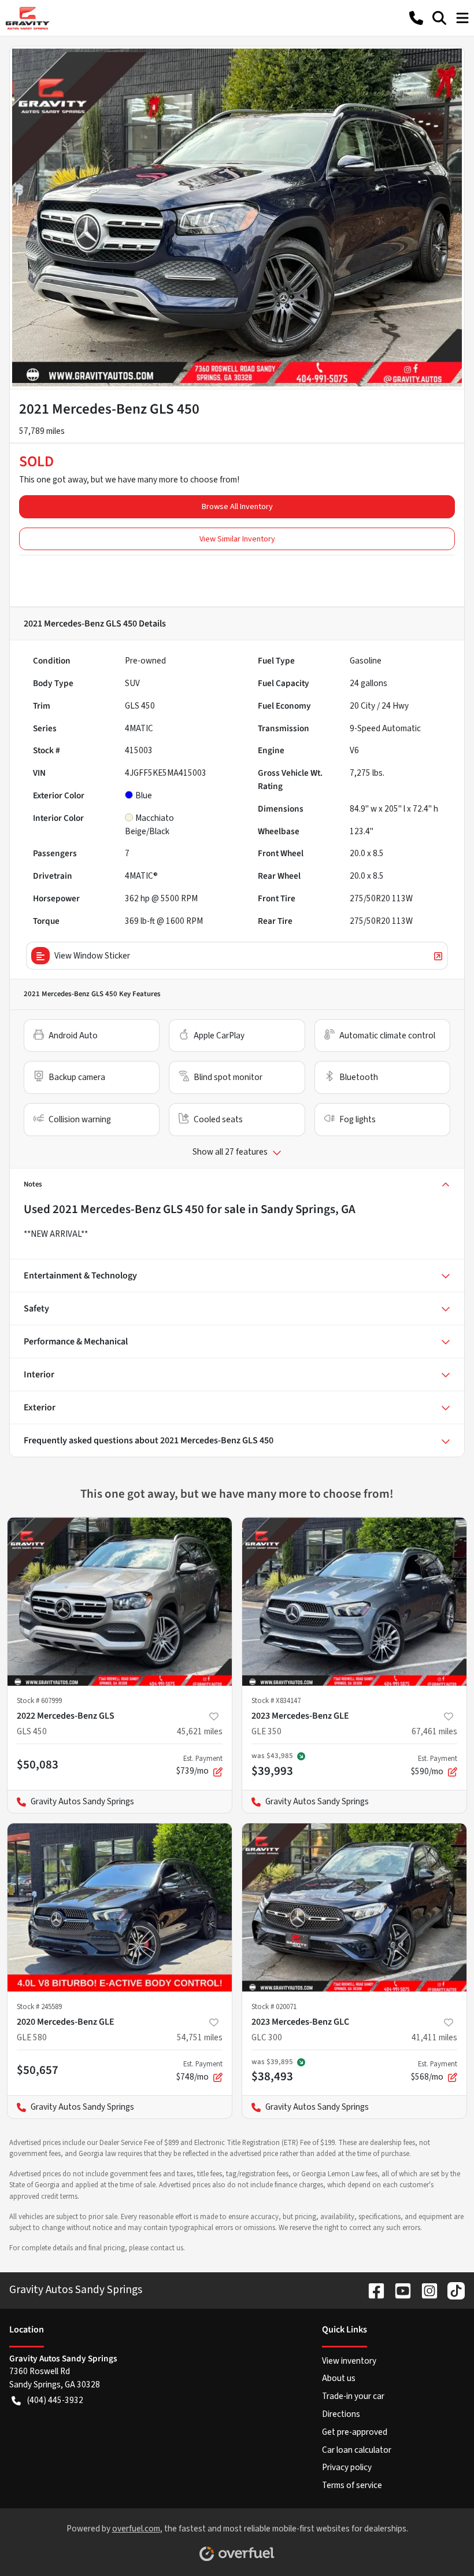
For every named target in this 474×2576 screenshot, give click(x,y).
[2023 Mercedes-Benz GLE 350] (354, 1602)
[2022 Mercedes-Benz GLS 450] (120, 1602)
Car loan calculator (357, 2450)
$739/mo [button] (199, 1766)
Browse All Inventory (237, 506)
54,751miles (200, 2037)
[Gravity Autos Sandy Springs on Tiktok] (451, 2290)
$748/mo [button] (199, 2071)
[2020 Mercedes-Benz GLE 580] (120, 1908)
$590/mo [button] (434, 1766)
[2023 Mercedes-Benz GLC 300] (354, 1908)
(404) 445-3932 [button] (55, 2400)
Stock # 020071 (274, 2007)
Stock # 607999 (39, 1701)
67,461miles (434, 1731)
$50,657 (38, 2070)
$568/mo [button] (434, 2071)
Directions (341, 2414)
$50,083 (38, 1764)
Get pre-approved (355, 2432)
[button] (416, 18)
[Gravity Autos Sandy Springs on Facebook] (372, 2290)
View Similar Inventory (237, 539)
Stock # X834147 (276, 1701)
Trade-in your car (353, 2396)
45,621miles (200, 1731)
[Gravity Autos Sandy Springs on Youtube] (398, 2290)
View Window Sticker (92, 956)
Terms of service (352, 2485)
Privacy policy (347, 2467)
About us (339, 2378)
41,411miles (434, 2037)
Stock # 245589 (39, 2007)
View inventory (349, 2361)
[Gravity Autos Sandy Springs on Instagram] (425, 2290)
